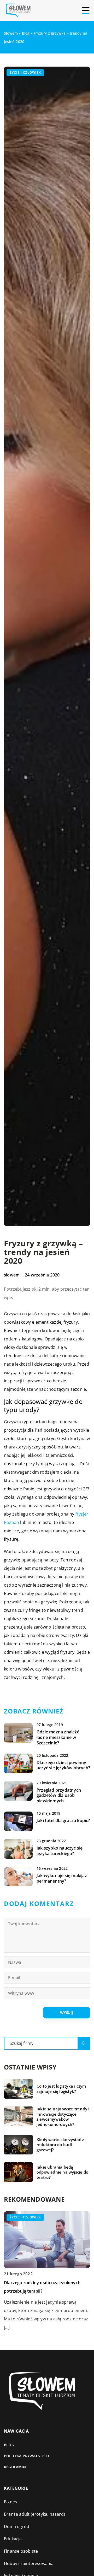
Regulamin (15, 2467)
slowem (12, 1275)
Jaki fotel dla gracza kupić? (63, 1821)
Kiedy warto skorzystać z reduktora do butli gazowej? (60, 2145)
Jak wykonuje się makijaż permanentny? (62, 1878)
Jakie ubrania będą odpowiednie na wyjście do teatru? (62, 2172)
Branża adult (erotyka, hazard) (34, 2514)
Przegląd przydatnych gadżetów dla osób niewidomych (59, 1796)
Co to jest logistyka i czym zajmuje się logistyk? (61, 2089)
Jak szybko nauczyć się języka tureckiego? (60, 1851)
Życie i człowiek (25, 72)
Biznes (10, 2502)
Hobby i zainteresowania (29, 2563)
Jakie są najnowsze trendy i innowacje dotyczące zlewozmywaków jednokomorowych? (63, 2117)
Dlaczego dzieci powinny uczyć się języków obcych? (63, 1765)
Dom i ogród (17, 2526)
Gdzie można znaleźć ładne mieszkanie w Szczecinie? (58, 1737)
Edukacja (13, 2539)
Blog (9, 2445)
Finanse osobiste (21, 2551)
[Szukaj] (84, 2043)
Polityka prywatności (27, 2456)
